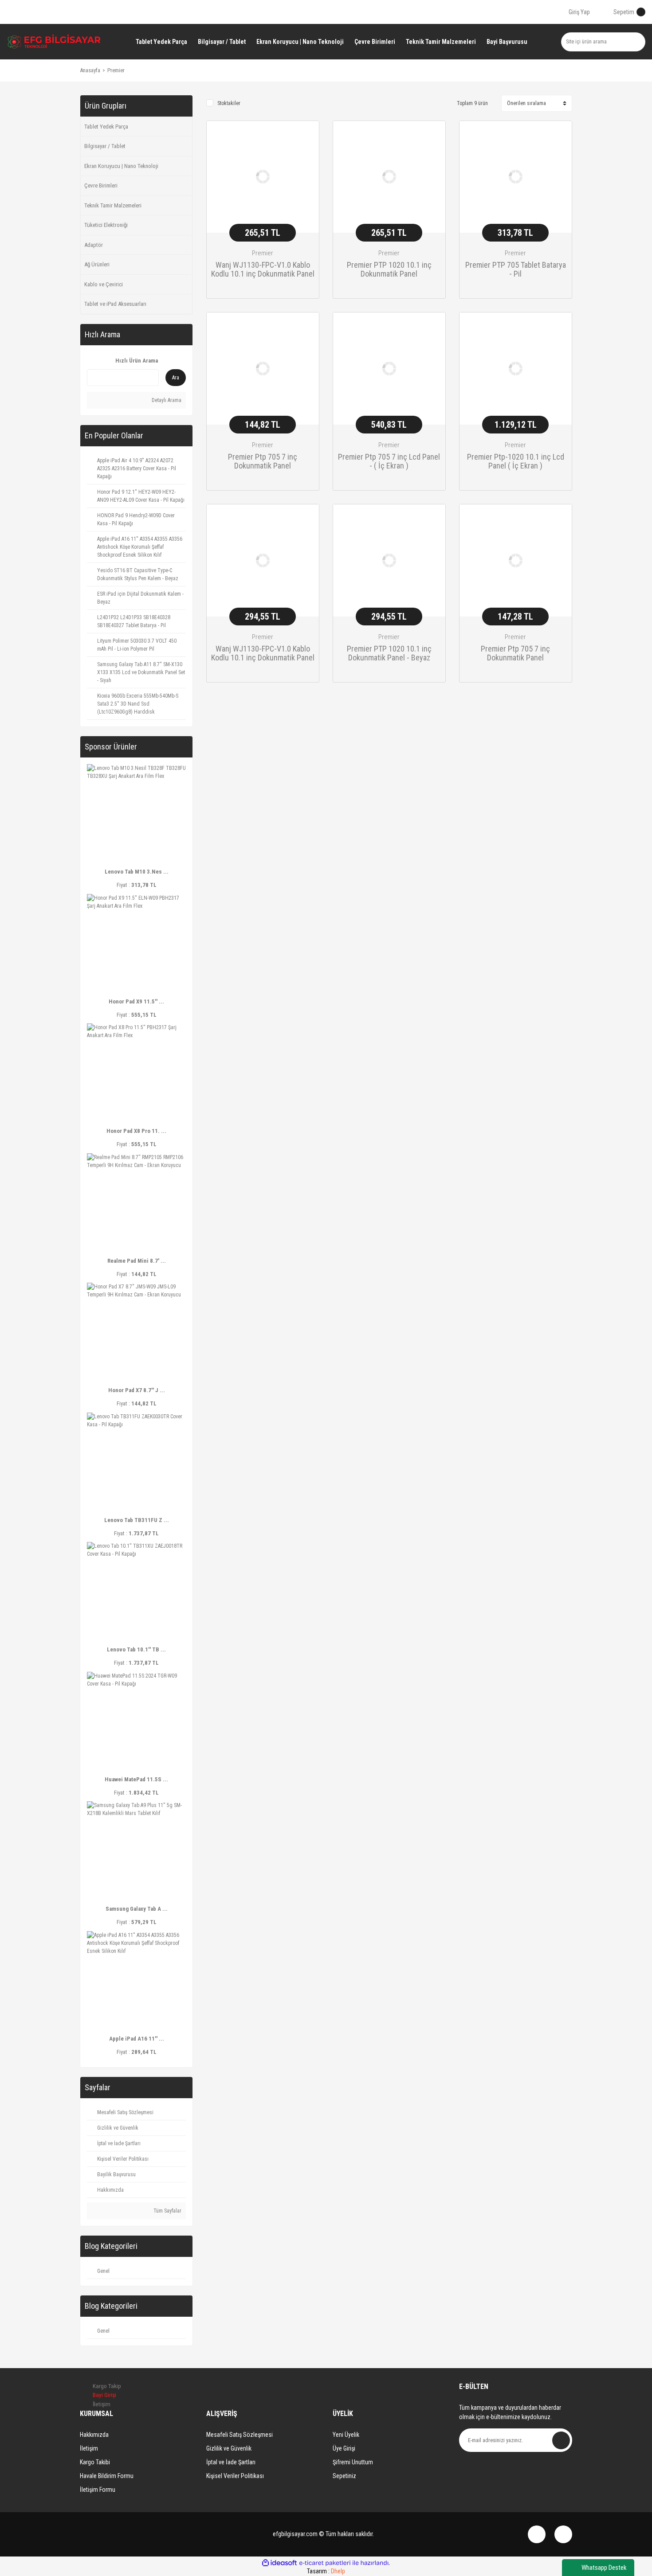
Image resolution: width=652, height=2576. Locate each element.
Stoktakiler (229, 103)
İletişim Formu (98, 2490)
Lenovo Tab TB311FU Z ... (137, 1520)
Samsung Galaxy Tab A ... (137, 1909)
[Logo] (54, 42)
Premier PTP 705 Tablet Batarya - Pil (516, 269)
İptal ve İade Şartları (231, 2462)
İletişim (89, 2448)
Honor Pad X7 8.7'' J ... (137, 1390)
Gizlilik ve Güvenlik (229, 2448)
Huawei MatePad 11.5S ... (136, 1779)
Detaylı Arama (166, 400)
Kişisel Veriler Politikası (235, 2476)
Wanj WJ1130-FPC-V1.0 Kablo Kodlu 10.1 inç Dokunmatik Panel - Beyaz (263, 654)
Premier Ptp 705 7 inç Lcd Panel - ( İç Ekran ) (389, 461)
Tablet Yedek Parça (106, 127)
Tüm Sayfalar (167, 2211)
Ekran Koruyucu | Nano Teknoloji (121, 166)
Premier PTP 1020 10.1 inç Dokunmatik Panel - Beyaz (389, 653)
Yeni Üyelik (346, 2435)
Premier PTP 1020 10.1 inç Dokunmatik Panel (389, 269)
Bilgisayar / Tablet (105, 146)
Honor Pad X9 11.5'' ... (136, 1001)
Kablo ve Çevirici (104, 284)
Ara (176, 378)
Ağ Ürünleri (97, 264)
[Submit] (561, 2440)
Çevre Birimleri (101, 185)
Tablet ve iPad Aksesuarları (115, 304)
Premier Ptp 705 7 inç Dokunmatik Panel (263, 461)
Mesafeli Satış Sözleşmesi (240, 2435)
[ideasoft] (279, 2563)
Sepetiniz (344, 2476)
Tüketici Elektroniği (106, 225)
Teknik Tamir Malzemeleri (113, 205)
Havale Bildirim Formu (107, 2476)
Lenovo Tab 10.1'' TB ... (136, 1649)
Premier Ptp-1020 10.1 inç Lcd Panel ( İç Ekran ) (516, 461)
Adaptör (94, 245)
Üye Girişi (344, 2448)
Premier (116, 70)
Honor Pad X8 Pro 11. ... (136, 1131)
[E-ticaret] (325, 2563)
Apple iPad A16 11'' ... (137, 2039)
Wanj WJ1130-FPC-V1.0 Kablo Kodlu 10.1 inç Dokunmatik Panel (263, 269)
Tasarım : (326, 2571)
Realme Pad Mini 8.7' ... (137, 1261)
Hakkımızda (94, 2435)
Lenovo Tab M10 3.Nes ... (137, 872)
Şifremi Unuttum (353, 2462)
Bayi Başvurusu (507, 42)
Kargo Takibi (95, 2462)
